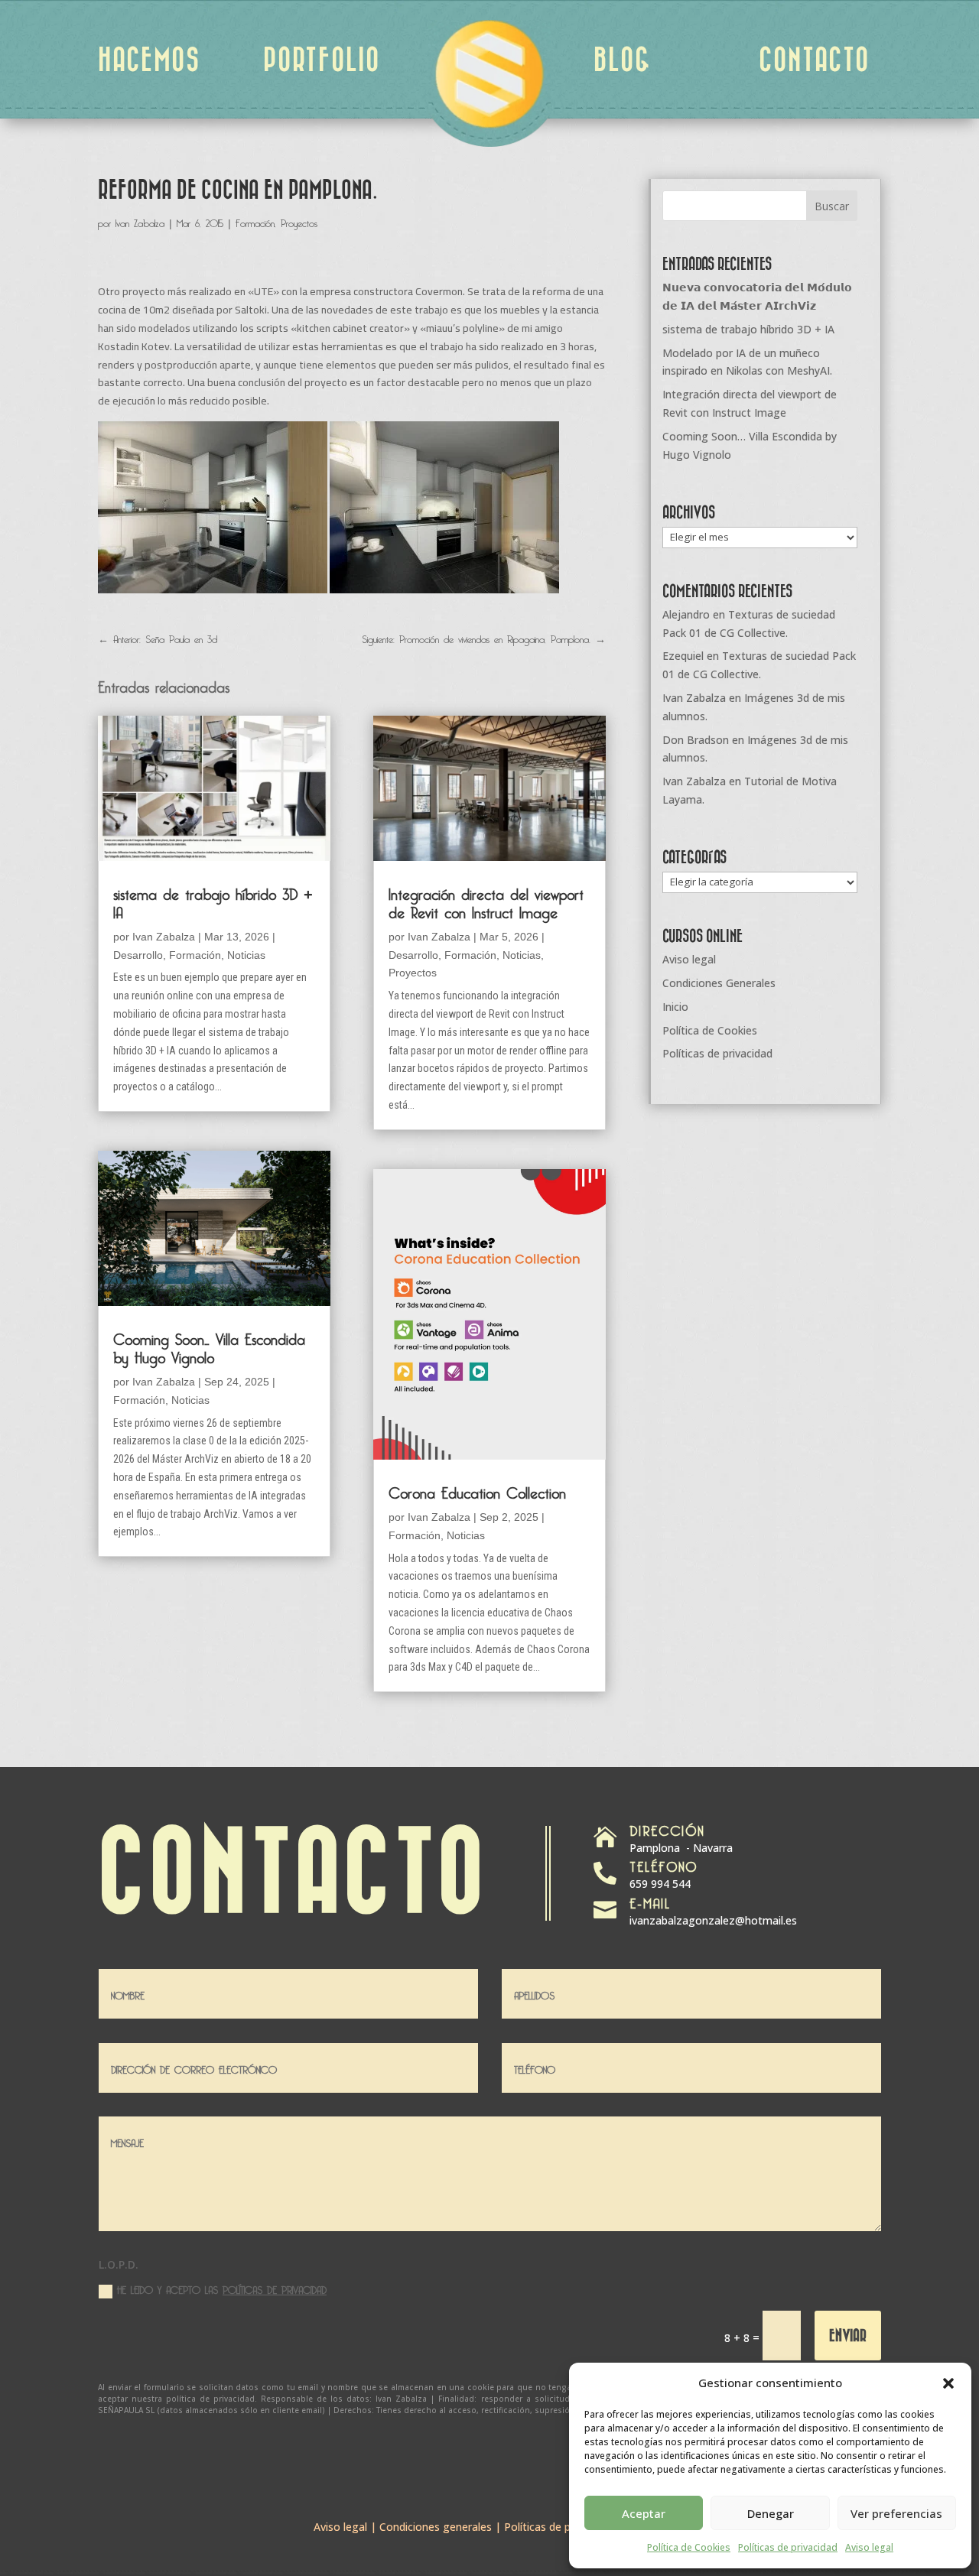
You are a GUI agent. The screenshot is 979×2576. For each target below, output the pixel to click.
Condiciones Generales (719, 983)
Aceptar (644, 2513)
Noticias (246, 955)
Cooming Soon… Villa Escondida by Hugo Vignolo (209, 1346)
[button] (948, 2383)
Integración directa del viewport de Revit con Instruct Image (486, 901)
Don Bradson (696, 740)
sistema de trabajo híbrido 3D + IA (213, 901)
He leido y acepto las (222, 2289)
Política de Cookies (689, 2547)
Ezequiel (683, 656)
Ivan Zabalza (140, 221)
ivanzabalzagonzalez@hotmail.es (713, 1920)
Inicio (675, 1007)
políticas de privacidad (275, 2288)
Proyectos (299, 221)
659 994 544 (660, 1884)
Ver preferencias (896, 2513)
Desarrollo (138, 955)
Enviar (848, 2335)
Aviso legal (869, 2547)
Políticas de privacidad (788, 2547)
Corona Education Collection (477, 1490)
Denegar (771, 2513)
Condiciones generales (436, 2527)
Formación (255, 221)
